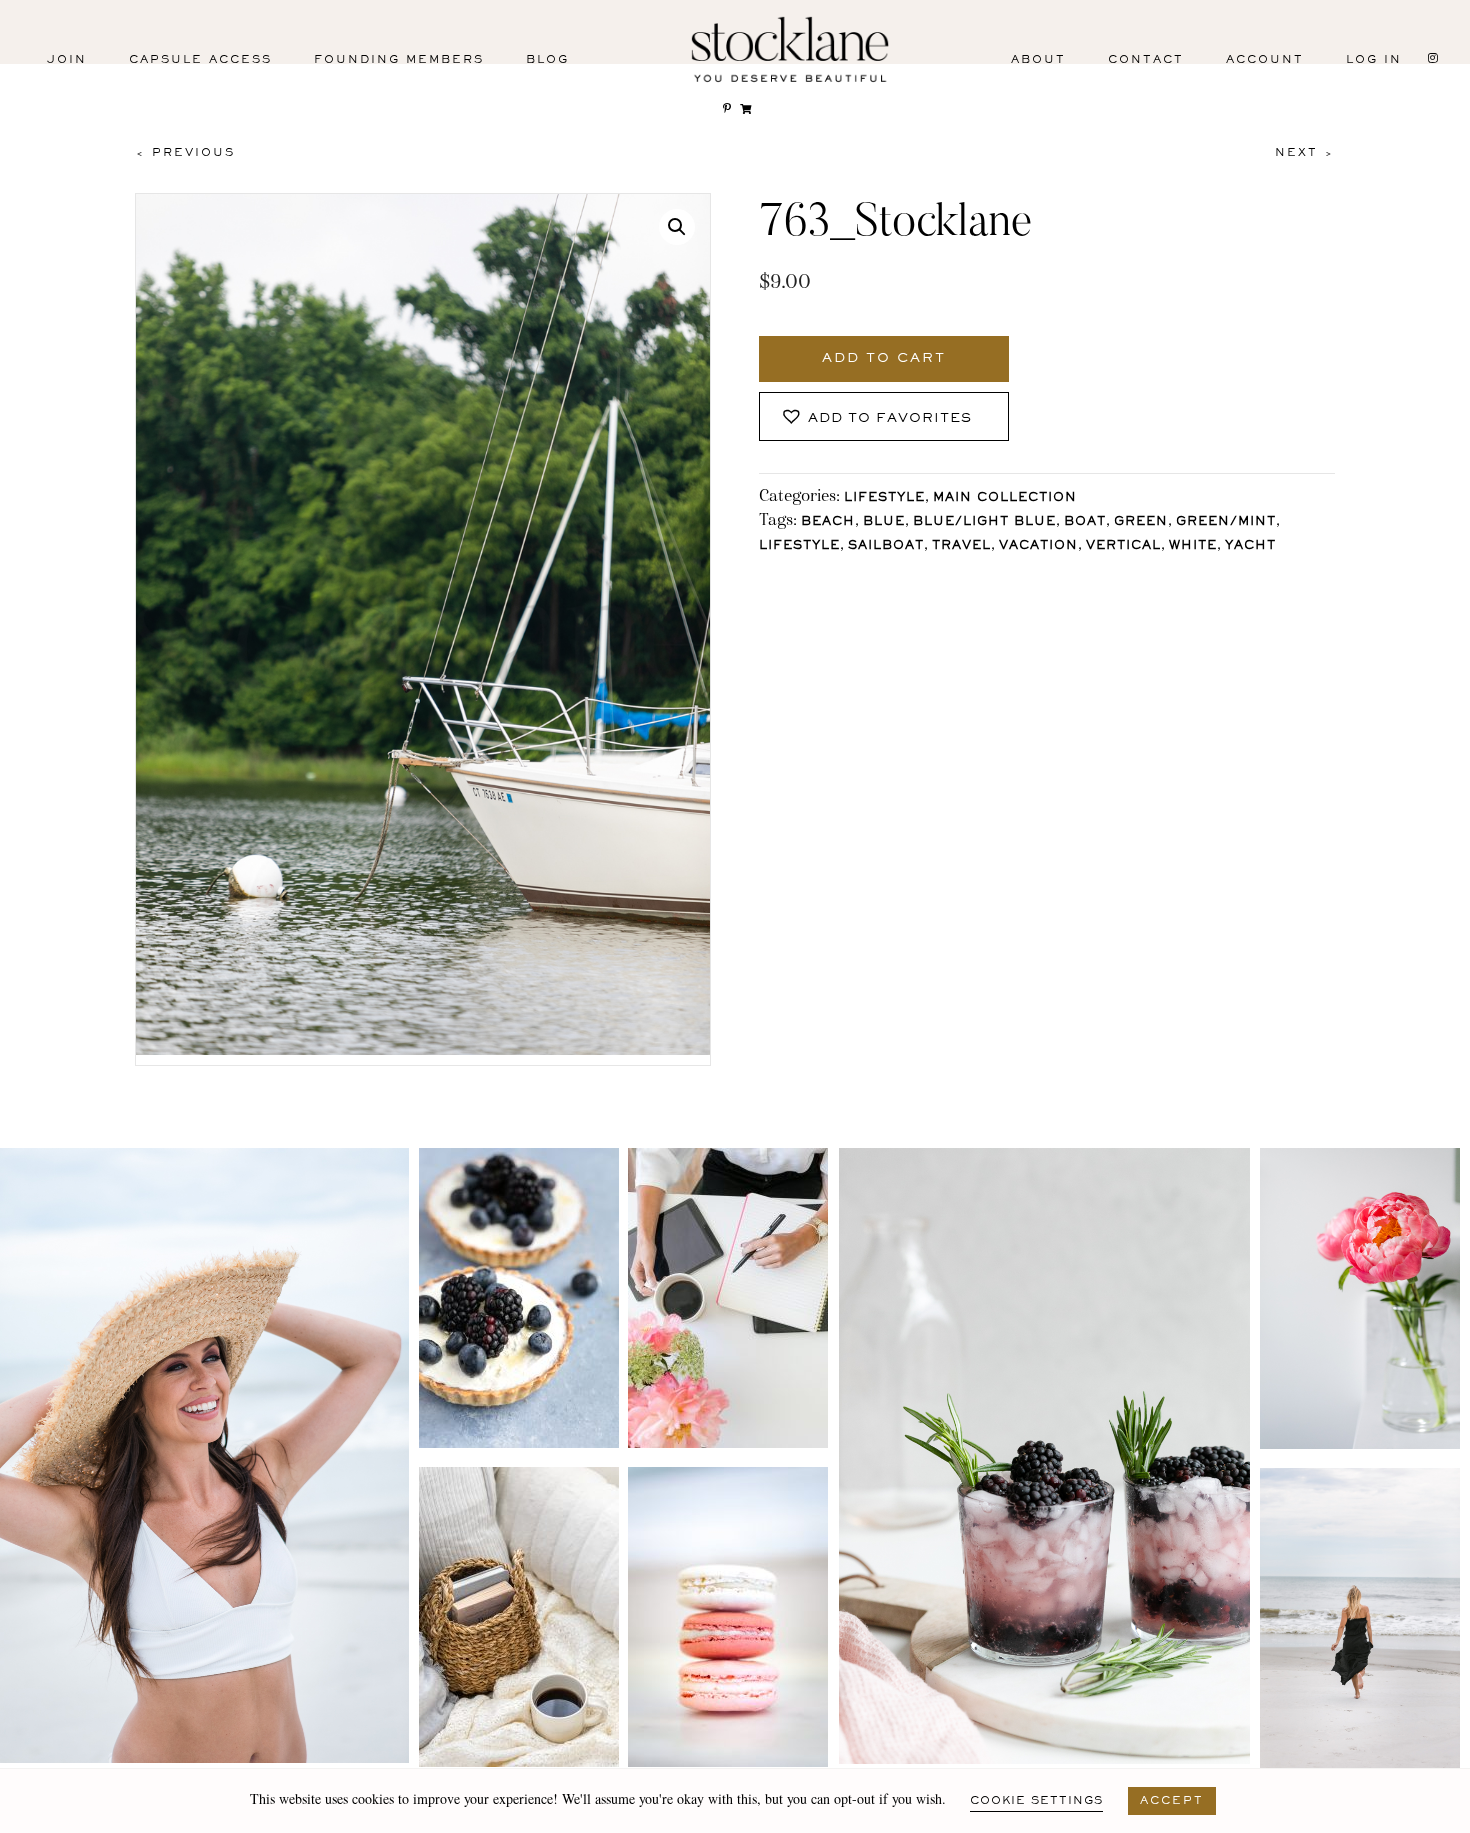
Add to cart (884, 359)
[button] (677, 227)
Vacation (1038, 546)
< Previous (185, 153)
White (1193, 546)
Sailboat (886, 546)
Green (1141, 522)
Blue (884, 522)
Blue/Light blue (984, 522)
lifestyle (799, 546)
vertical (1123, 546)
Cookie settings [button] (1036, 1801)
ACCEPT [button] (1172, 1801)
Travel (961, 546)
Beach (828, 522)
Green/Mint (1226, 522)
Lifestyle (884, 498)
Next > (1305, 153)
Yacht (1250, 546)
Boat (1085, 522)
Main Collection (1005, 498)
